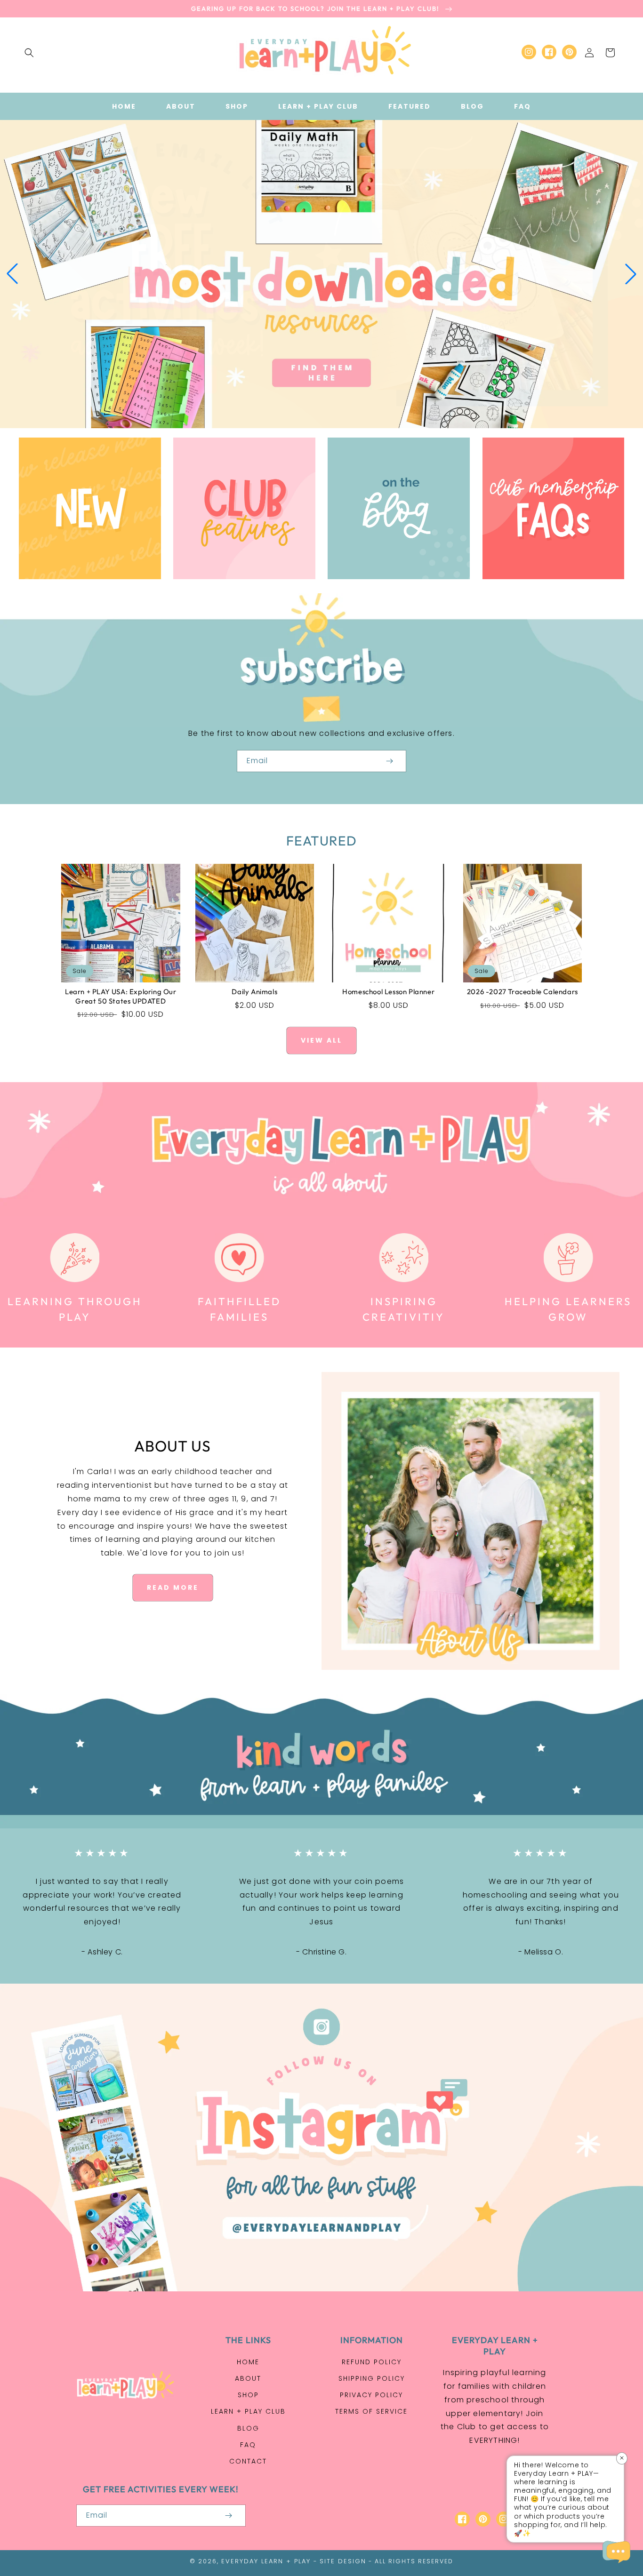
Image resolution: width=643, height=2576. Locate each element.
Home (248, 2362)
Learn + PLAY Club (248, 2411)
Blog (248, 2428)
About (248, 2378)
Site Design (343, 2561)
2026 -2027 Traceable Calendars (522, 992)
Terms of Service (371, 2411)
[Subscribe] (389, 761)
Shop (248, 2395)
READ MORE (173, 1587)
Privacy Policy (371, 2395)
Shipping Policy (372, 2378)
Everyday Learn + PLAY (266, 2561)
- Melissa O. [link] (541, 1952)
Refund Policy (372, 2362)
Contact (248, 2461)
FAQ (248, 2445)
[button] (29, 53)
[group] (321, 274)
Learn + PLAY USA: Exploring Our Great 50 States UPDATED (121, 996)
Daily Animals (254, 992)
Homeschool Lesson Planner (388, 992)
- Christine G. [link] (321, 1952)
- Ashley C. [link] (102, 1952)
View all (321, 1040)
